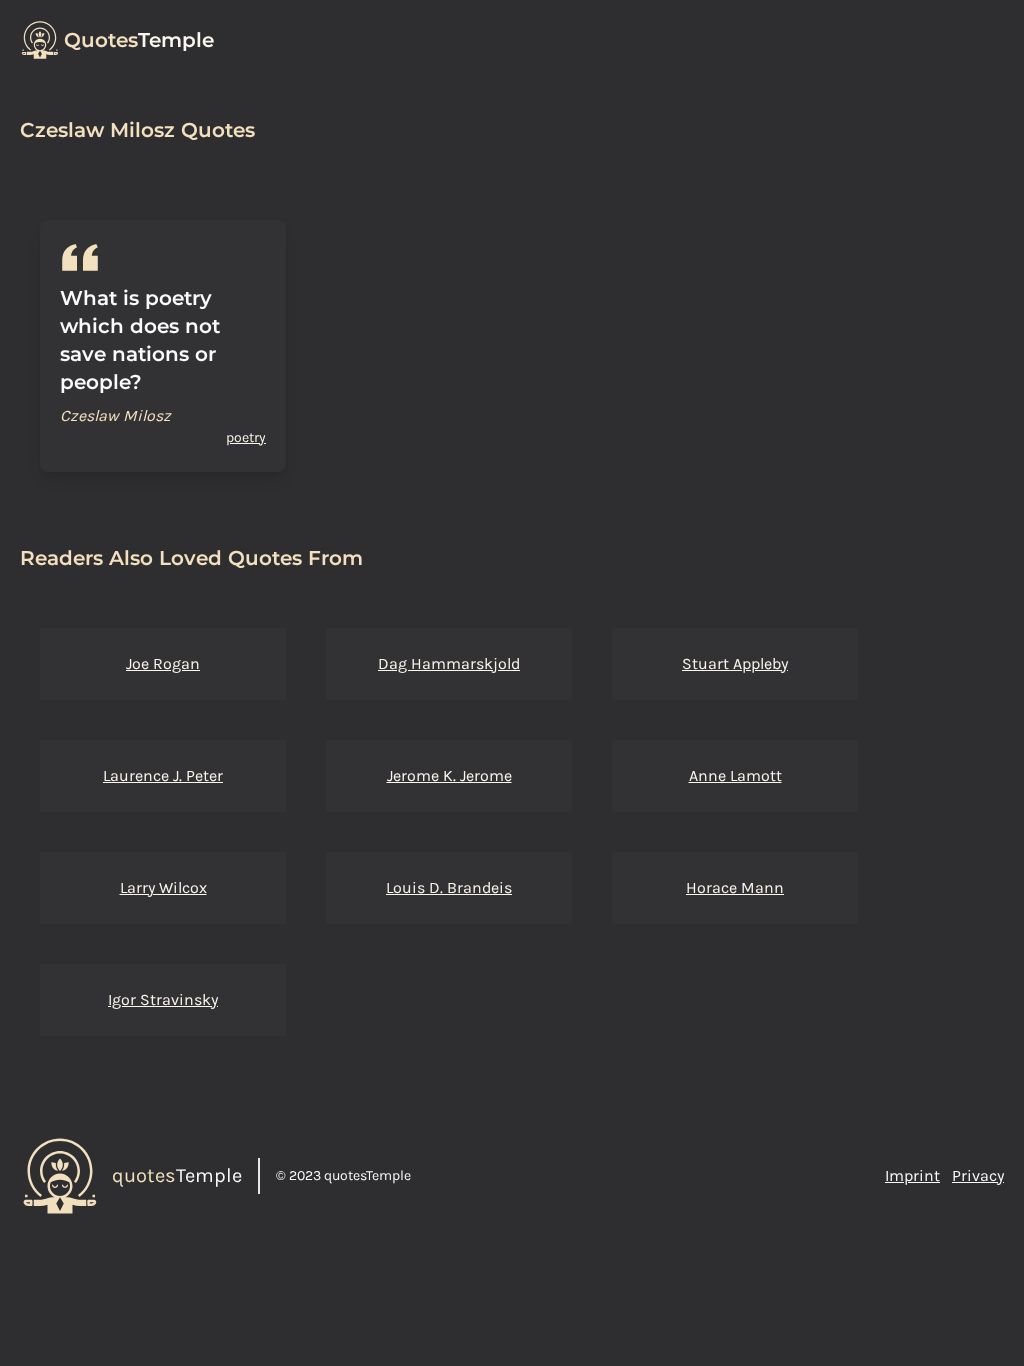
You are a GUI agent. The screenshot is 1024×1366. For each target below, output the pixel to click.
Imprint (912, 1175)
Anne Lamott (735, 775)
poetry (246, 437)
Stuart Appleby (735, 663)
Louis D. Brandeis (449, 887)
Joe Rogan (163, 663)
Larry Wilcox (163, 887)
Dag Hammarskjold (449, 663)
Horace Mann (735, 887)
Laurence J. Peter (163, 775)
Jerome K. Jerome (449, 775)
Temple (139, 40)
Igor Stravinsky (163, 999)
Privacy (978, 1175)
